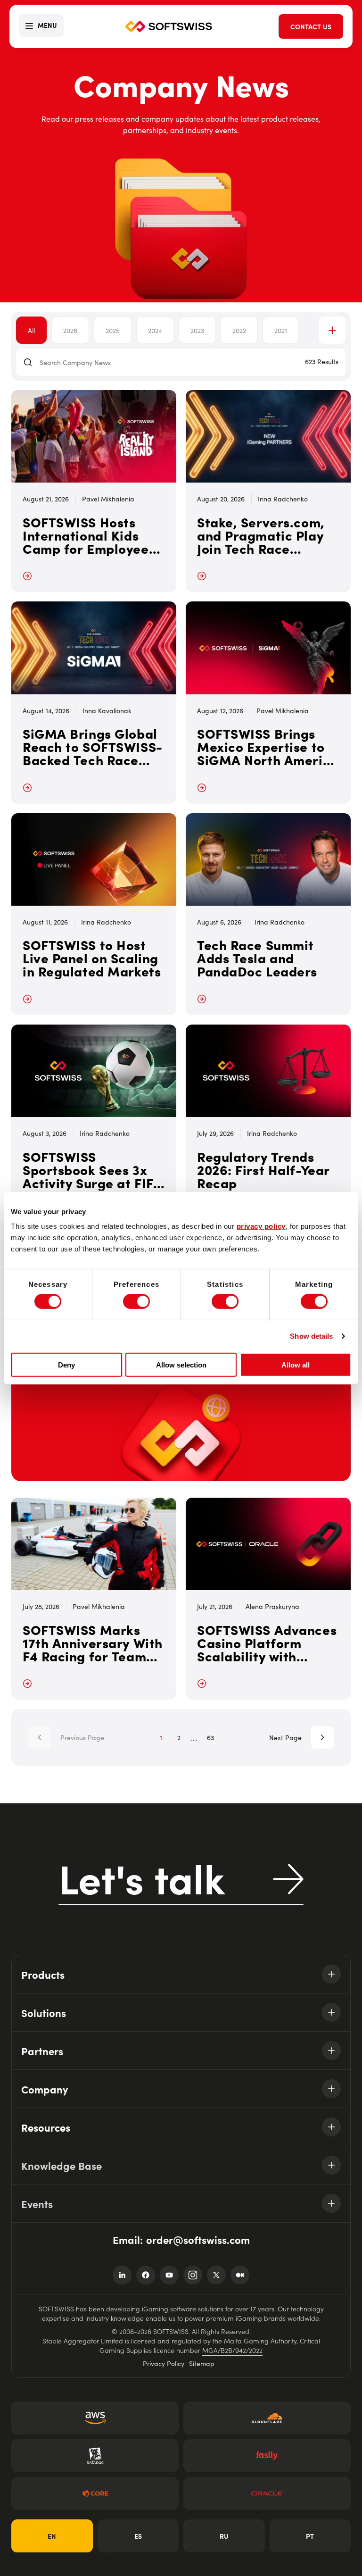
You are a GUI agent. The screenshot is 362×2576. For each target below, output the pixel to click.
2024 (155, 330)
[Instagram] (193, 2275)
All (31, 330)
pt (310, 2536)
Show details (311, 1336)
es (138, 2536)
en (52, 2536)
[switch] (136, 1301)
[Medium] (240, 2275)
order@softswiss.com (198, 2239)
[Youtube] (169, 2275)
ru (224, 2536)
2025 (113, 330)
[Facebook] (146, 2275)
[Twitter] (216, 2275)
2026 (70, 330)
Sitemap (202, 2363)
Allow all (296, 1365)
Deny (66, 1365)
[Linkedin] (122, 2275)
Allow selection (181, 1365)
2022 (239, 330)
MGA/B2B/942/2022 (232, 2350)
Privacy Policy (164, 2363)
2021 (281, 330)
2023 (197, 330)
